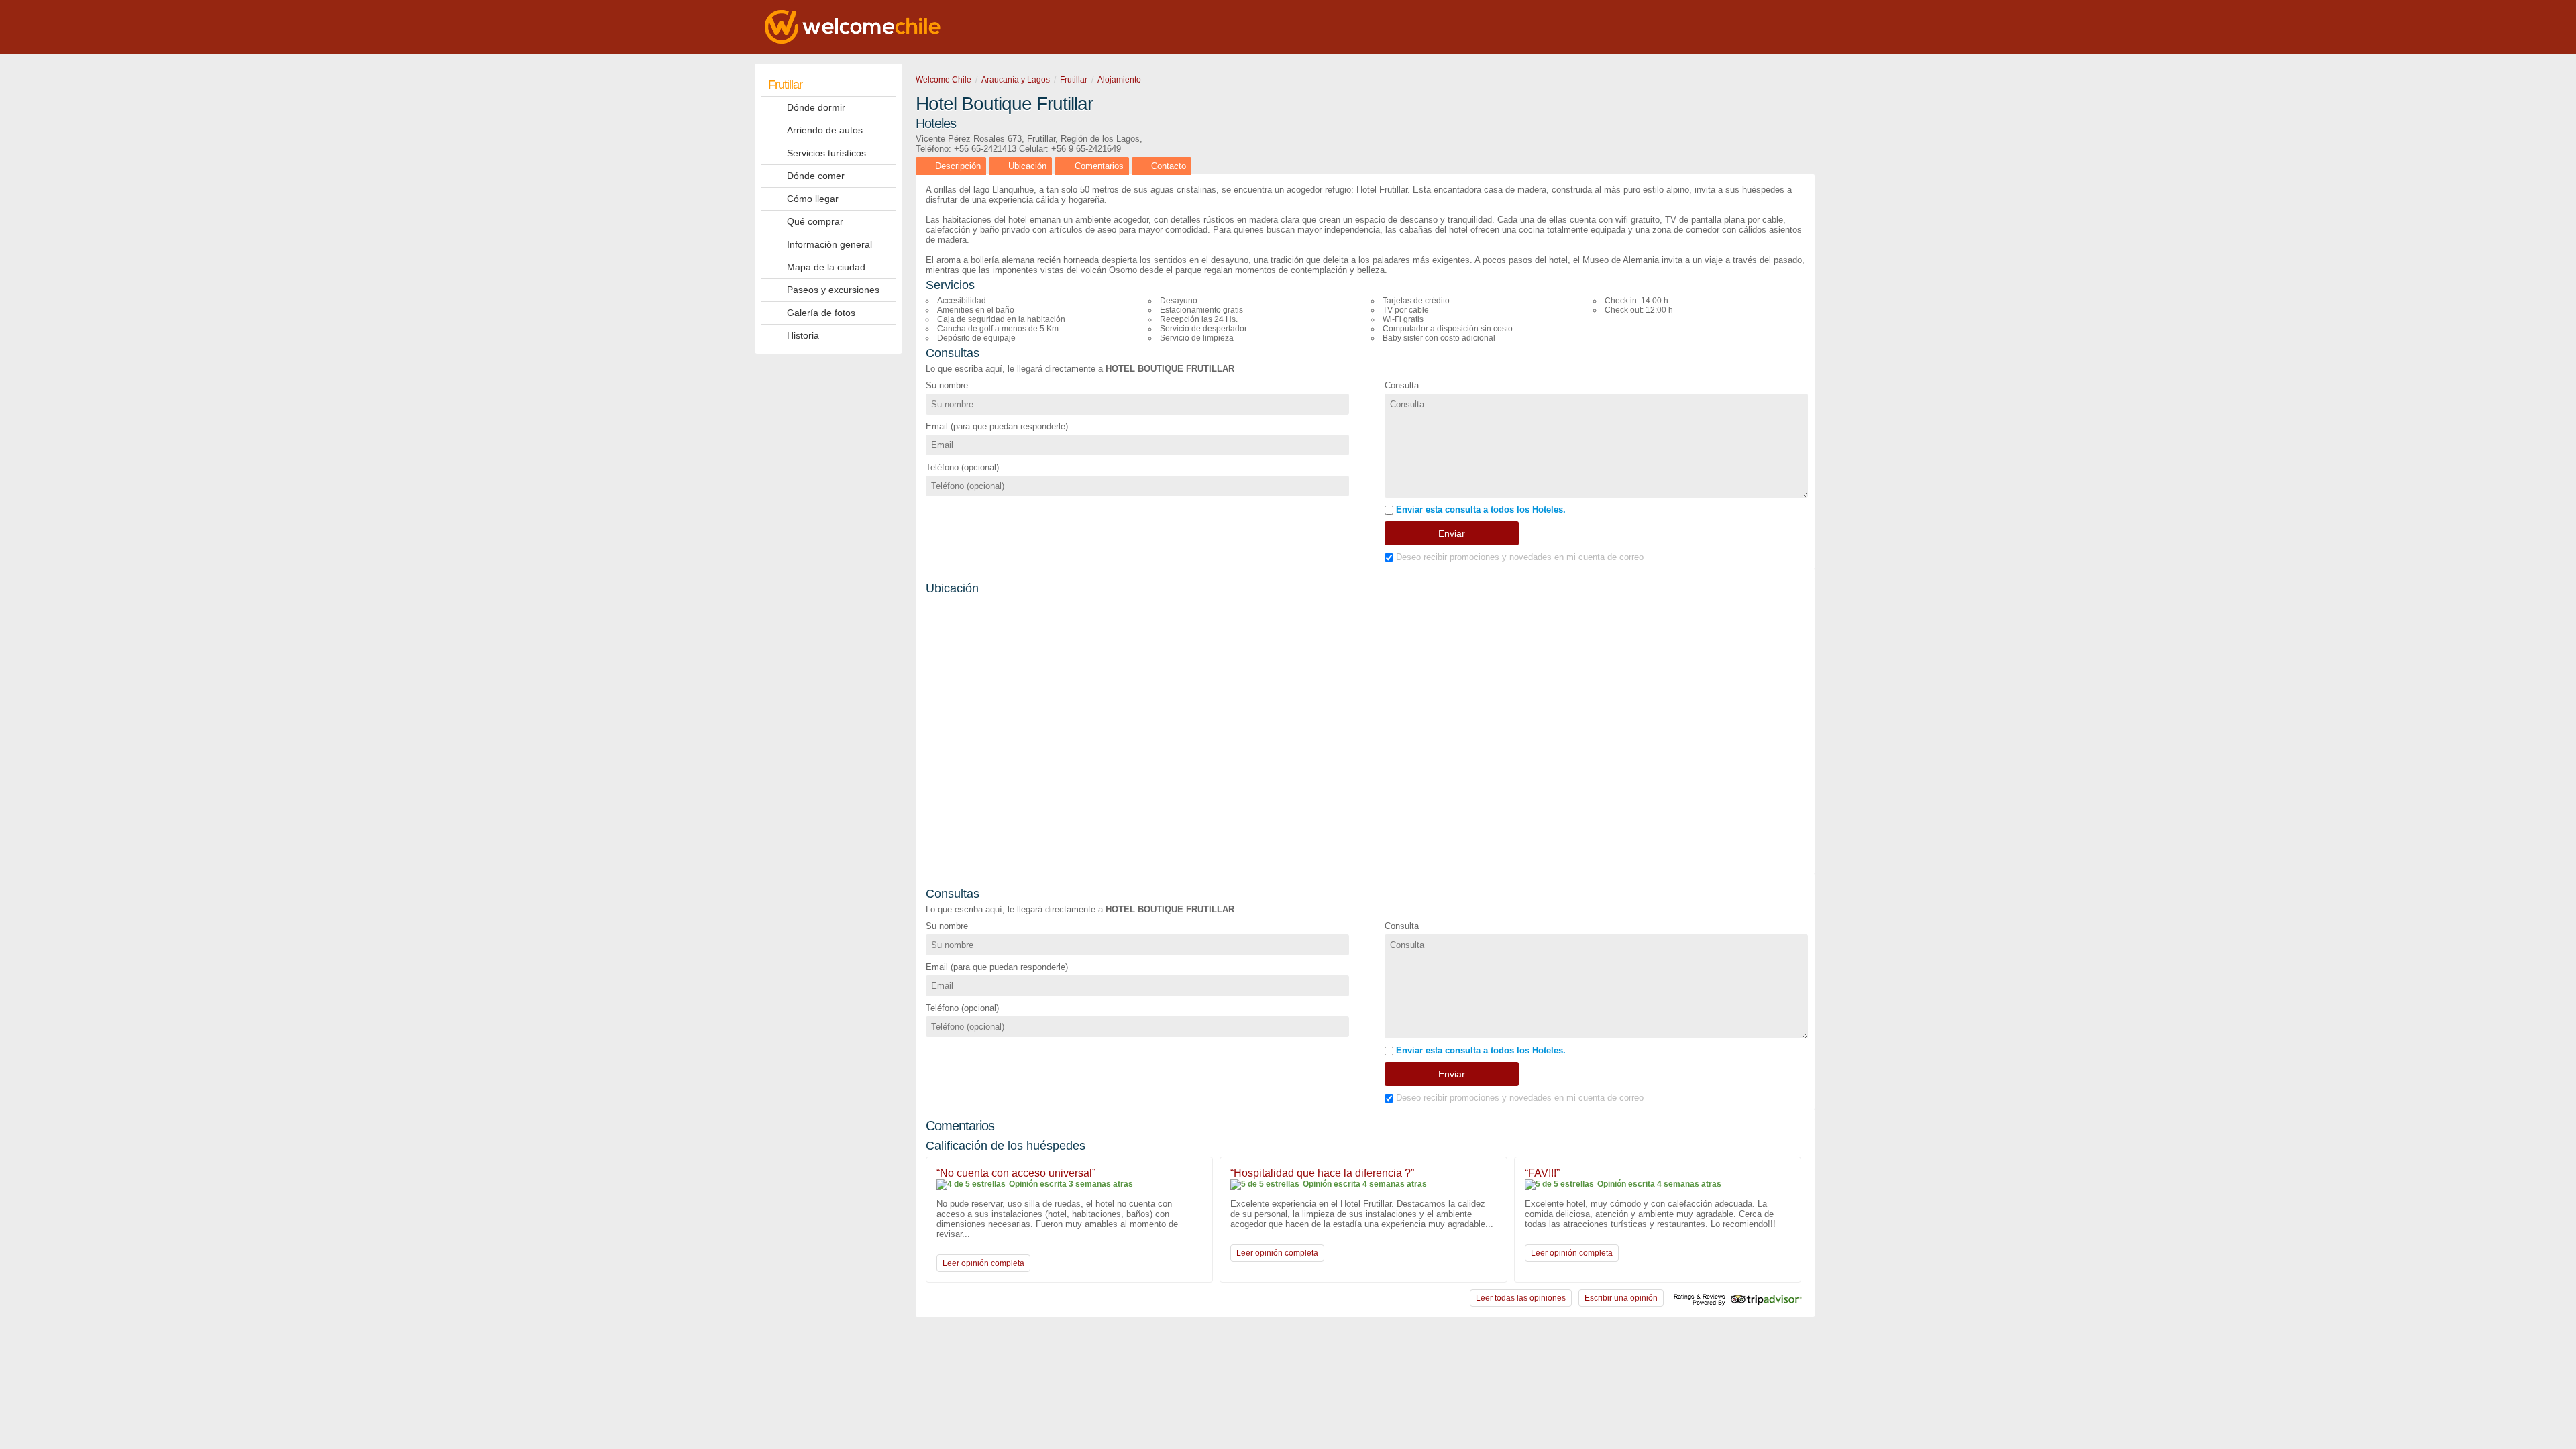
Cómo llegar (813, 199)
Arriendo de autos (825, 130)
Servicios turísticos (826, 153)
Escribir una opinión (1621, 1298)
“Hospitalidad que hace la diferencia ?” (1322, 1173)
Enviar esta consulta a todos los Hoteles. (1480, 509)
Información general (829, 244)
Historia (803, 335)
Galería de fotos (821, 313)
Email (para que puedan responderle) (997, 426)
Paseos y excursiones (833, 290)
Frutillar (785, 85)
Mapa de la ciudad (826, 267)
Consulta (1402, 385)
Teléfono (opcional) (962, 467)
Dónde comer (816, 176)
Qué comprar (815, 221)
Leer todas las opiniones (1521, 1298)
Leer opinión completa (983, 1263)
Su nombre (947, 385)
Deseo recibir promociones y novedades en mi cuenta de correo (1518, 557)
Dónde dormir (816, 107)
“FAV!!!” (1542, 1173)
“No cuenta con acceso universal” (1016, 1173)
